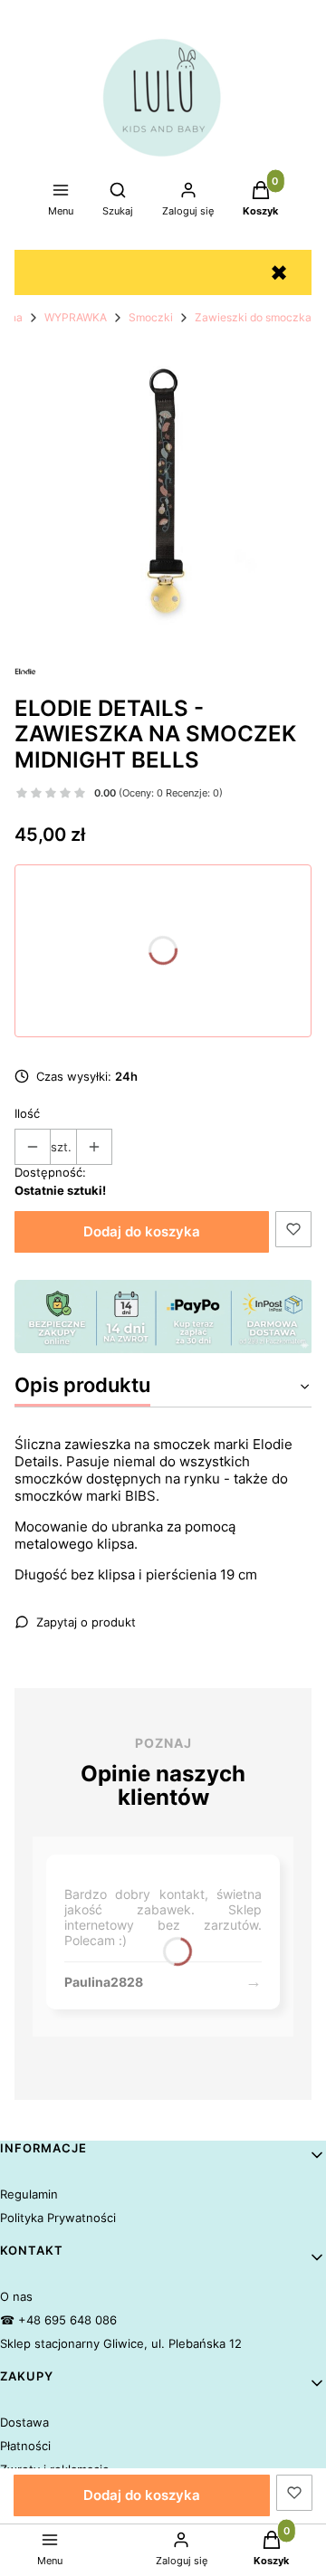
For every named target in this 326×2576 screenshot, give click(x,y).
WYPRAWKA (76, 317)
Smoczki (151, 317)
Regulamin (29, 2194)
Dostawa (24, 2422)
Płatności (25, 2446)
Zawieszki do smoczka (253, 317)
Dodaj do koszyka (142, 1231)
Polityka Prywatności (58, 2218)
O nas (16, 2296)
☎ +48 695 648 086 (58, 2320)
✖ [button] (279, 273)
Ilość (27, 1113)
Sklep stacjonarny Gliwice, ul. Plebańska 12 (121, 2343)
